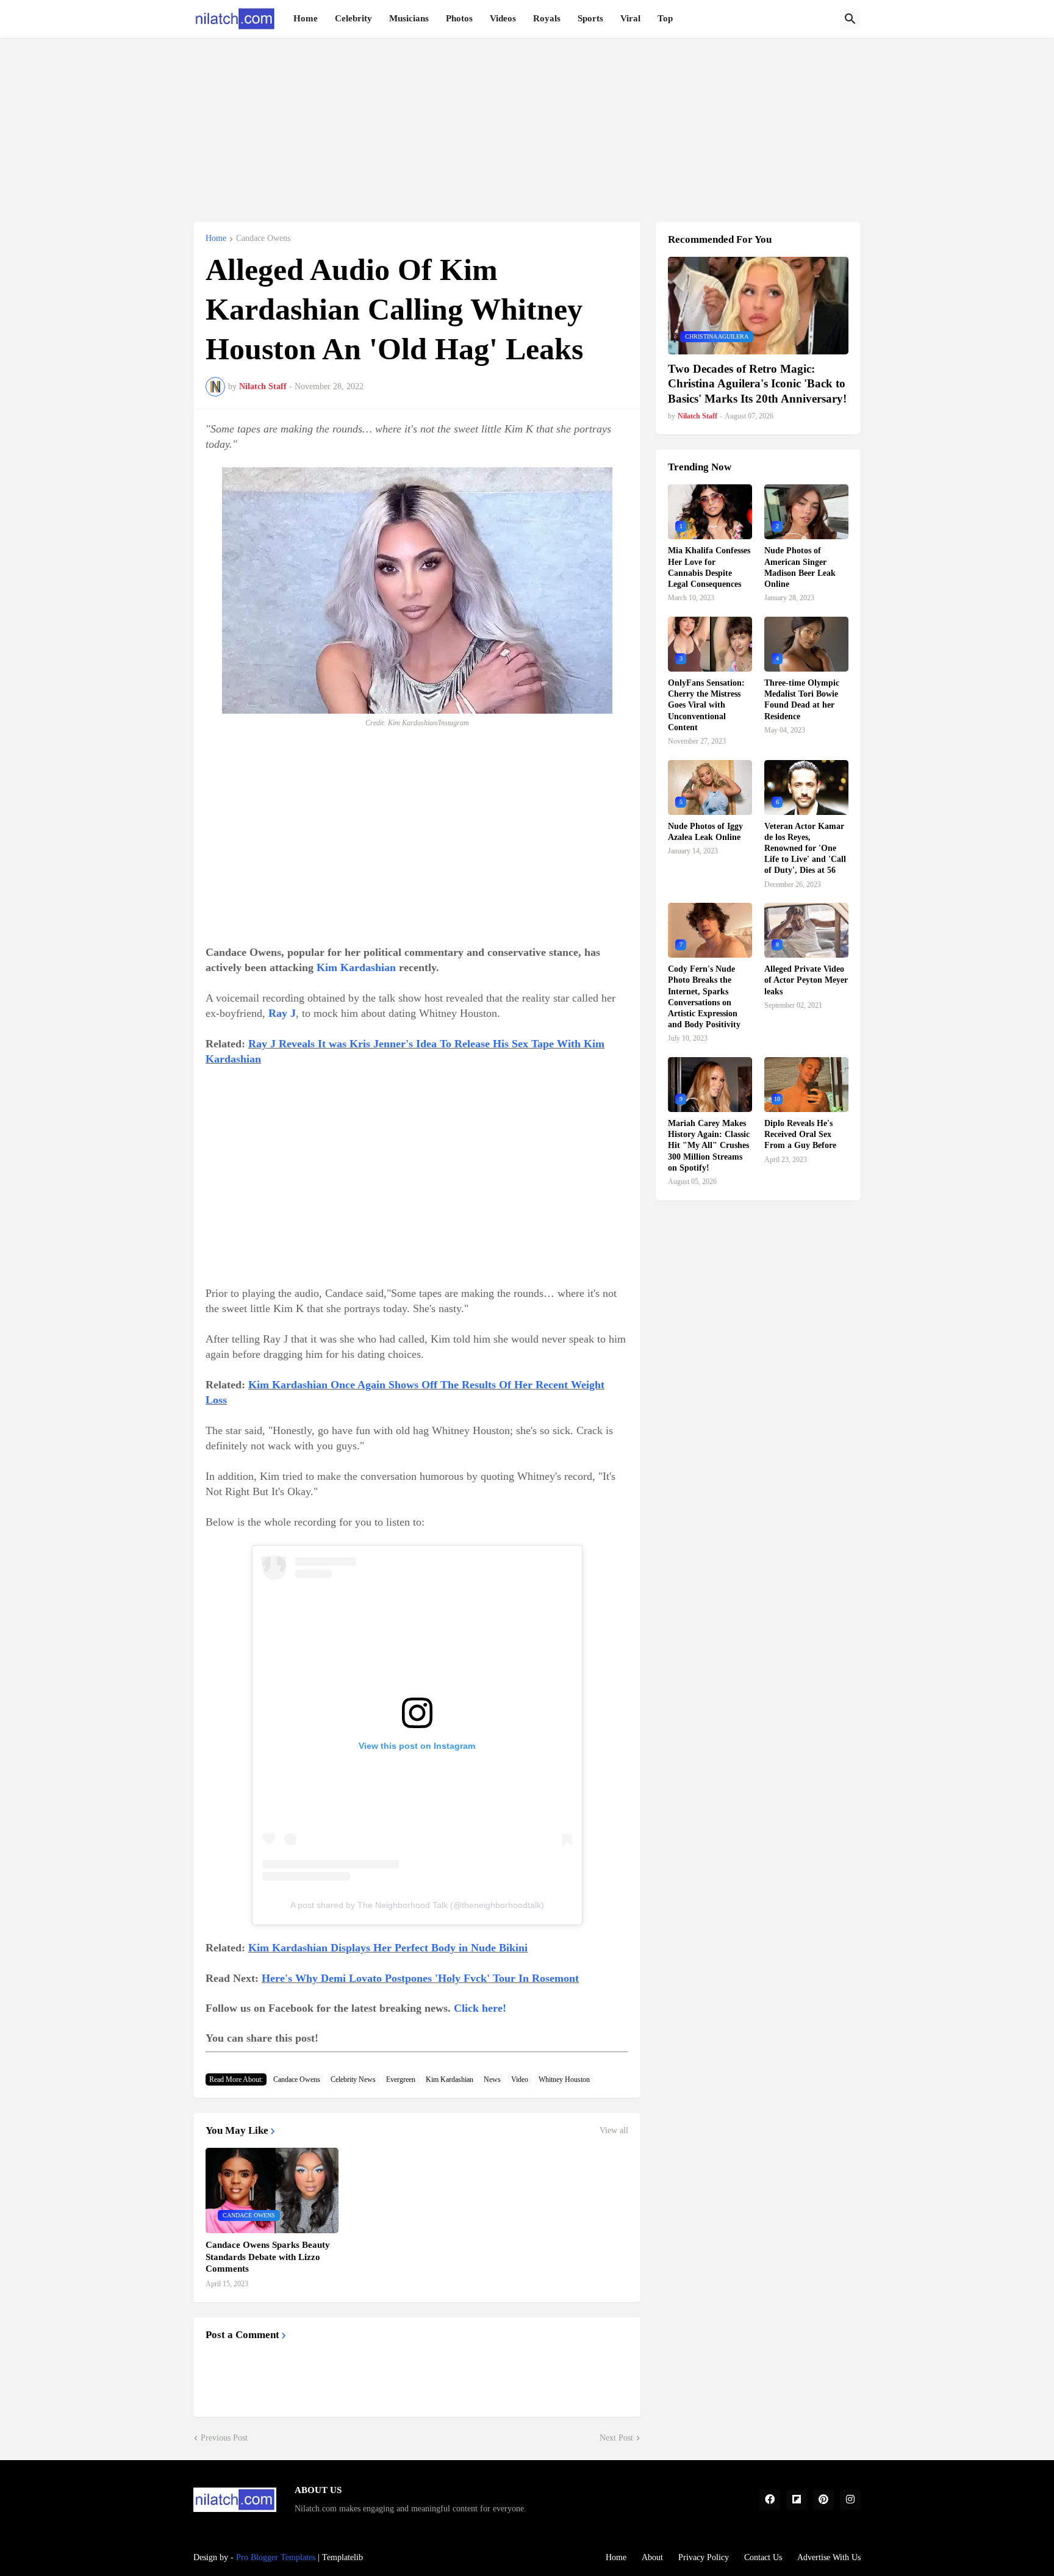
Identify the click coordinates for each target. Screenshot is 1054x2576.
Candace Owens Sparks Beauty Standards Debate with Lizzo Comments (268, 2257)
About (652, 2557)
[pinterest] (823, 2500)
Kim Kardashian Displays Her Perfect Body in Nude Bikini (388, 1948)
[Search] (850, 19)
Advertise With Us (829, 2557)
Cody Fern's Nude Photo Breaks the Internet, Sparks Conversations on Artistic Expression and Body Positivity (704, 997)
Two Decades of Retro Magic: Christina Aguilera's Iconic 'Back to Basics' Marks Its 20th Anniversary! (757, 384)
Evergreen (401, 2079)
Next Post (616, 2438)
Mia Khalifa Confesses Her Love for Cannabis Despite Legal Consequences (709, 567)
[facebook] (770, 2500)
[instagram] (850, 2500)
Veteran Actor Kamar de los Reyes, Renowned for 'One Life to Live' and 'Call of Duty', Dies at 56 (805, 849)
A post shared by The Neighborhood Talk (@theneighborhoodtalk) (417, 1905)
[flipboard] (797, 2500)
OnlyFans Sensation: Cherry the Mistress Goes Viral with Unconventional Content (706, 705)
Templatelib (342, 2557)
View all (614, 2131)
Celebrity (353, 18)
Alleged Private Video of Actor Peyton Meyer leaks (806, 980)
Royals (547, 18)
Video (520, 2079)
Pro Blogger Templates (276, 2557)
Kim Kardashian (356, 967)
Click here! (480, 2008)
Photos (459, 18)
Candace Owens (263, 239)
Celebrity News (353, 2079)
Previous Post (224, 2438)
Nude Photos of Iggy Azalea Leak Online (705, 832)
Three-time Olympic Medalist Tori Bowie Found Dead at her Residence (802, 700)
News (492, 2079)
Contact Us (763, 2557)
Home (306, 18)
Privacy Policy (704, 2557)
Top (665, 18)
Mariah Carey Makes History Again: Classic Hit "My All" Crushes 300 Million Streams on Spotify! (709, 1146)
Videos (503, 18)
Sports (590, 18)
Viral (630, 18)
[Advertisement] (527, 123)
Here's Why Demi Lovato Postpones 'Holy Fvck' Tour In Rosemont (420, 1978)
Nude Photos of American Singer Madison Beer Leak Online (800, 567)
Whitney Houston (564, 2079)
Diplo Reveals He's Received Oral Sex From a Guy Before (800, 1134)
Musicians (409, 18)
